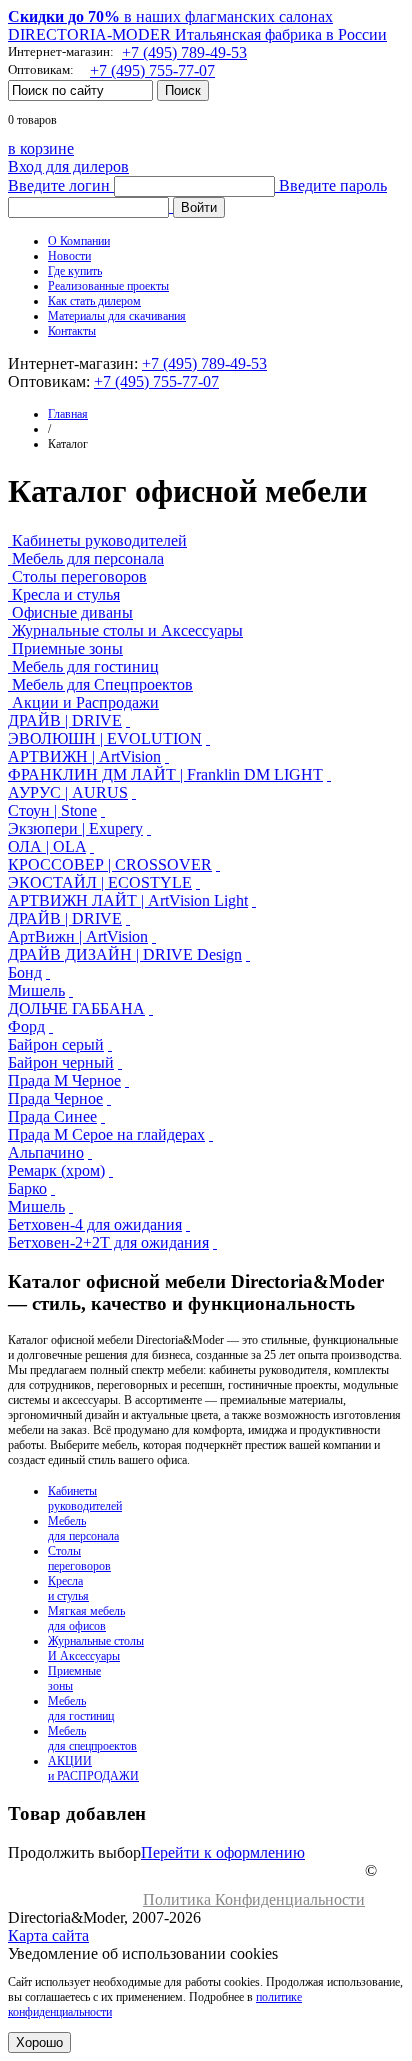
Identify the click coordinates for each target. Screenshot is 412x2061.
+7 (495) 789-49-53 (184, 52)
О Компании (79, 241)
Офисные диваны (72, 612)
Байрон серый (56, 1044)
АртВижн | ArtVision (78, 936)
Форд (26, 1026)
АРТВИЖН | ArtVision (84, 756)
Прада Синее (52, 1116)
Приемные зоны (67, 648)
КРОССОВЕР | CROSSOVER (110, 864)
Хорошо (39, 2042)
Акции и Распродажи (85, 702)
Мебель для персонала (88, 558)
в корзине (41, 148)
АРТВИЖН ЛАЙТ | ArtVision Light (128, 900)
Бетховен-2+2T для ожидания (108, 1242)
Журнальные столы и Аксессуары (127, 630)
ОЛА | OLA (47, 846)
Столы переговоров (79, 576)
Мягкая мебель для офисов (86, 1618)
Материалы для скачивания (117, 316)
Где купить (75, 271)
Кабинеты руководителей (99, 540)
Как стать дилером (94, 301)
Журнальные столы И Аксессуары (96, 1648)
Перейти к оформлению (223, 1852)
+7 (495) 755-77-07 (152, 70)
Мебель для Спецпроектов (102, 684)
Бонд (25, 972)
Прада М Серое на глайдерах (106, 1134)
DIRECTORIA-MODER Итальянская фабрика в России (197, 34)
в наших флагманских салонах (170, 16)
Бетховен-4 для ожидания (95, 1224)
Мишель (36, 990)
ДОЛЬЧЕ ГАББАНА (76, 1008)
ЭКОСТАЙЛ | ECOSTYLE (100, 882)
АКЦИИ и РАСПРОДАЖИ (93, 1768)
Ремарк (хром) (56, 1170)
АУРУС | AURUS (68, 792)
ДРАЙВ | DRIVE (65, 720)
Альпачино (46, 1152)
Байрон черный (61, 1062)
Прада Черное (55, 1098)
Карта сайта (48, 1935)
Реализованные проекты (108, 286)
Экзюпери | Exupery (75, 828)
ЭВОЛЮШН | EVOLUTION (105, 738)
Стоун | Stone (52, 810)
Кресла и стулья (66, 594)
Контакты (72, 331)
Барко (27, 1188)
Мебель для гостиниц (85, 666)
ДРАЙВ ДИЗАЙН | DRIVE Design (125, 954)
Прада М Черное (64, 1080)
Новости (69, 256)
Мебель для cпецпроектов (92, 1738)
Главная (68, 414)
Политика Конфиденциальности (254, 1899)
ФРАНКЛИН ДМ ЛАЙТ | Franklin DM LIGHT (165, 774)
